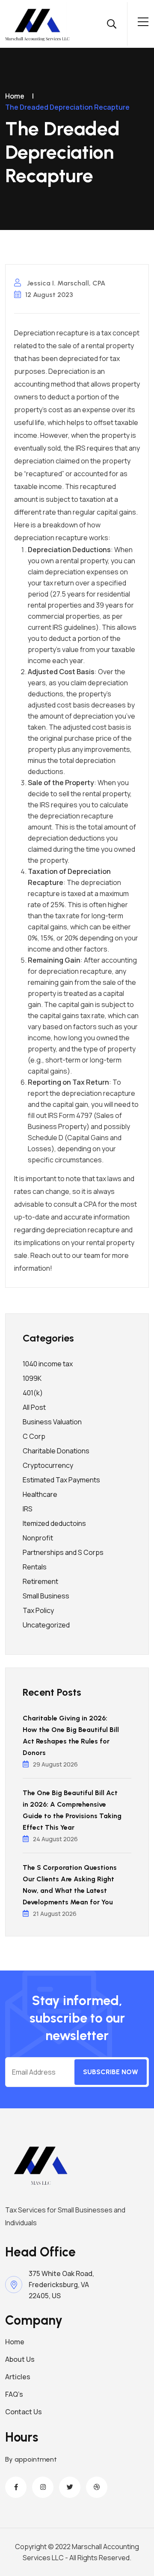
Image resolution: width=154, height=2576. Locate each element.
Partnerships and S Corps (63, 1552)
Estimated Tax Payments (61, 1480)
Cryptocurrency (48, 1465)
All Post (34, 1407)
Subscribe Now (111, 2072)
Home (15, 96)
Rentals (35, 1567)
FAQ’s (14, 2394)
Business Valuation (52, 1422)
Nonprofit (38, 1538)
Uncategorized (46, 1625)
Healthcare (40, 1494)
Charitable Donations (56, 1451)
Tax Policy (38, 1610)
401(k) (33, 1393)
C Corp (34, 1436)
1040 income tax (48, 1364)
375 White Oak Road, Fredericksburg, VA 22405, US (61, 2285)
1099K (32, 1378)
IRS (28, 1509)
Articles (18, 2377)
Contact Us (24, 2412)
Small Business (46, 1596)
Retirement (40, 1581)
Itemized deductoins (54, 1523)
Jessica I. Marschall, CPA (65, 283)
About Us (20, 2359)
